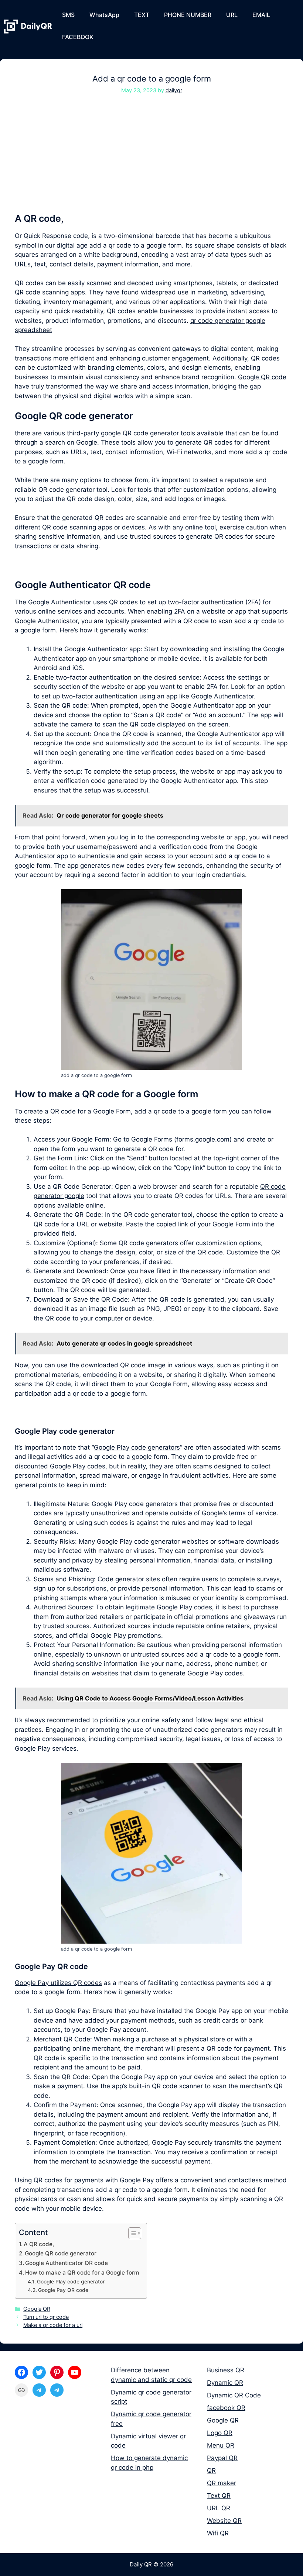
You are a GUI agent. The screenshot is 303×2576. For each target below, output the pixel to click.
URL (232, 15)
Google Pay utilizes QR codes (58, 1983)
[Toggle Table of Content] (131, 2233)
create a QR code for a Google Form (77, 1111)
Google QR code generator (61, 2253)
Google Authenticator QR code (67, 2263)
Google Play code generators (137, 1447)
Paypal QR (222, 2458)
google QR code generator (140, 433)
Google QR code (262, 377)
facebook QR (226, 2408)
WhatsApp (104, 15)
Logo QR (220, 2433)
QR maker (222, 2483)
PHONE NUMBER (188, 15)
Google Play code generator (71, 2282)
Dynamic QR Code (234, 2395)
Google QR (37, 2309)
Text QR (219, 2496)
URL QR (219, 2508)
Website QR (224, 2521)
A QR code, (39, 2244)
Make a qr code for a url (53, 2325)
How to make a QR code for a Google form (82, 2273)
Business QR (226, 2370)
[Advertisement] (151, 158)
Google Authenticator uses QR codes (83, 602)
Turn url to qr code (46, 2317)
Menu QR (221, 2445)
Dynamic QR (225, 2383)
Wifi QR (218, 2533)
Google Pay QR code (63, 2290)
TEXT (142, 15)
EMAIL (261, 15)
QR (211, 2470)
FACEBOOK (78, 37)
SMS (68, 15)
